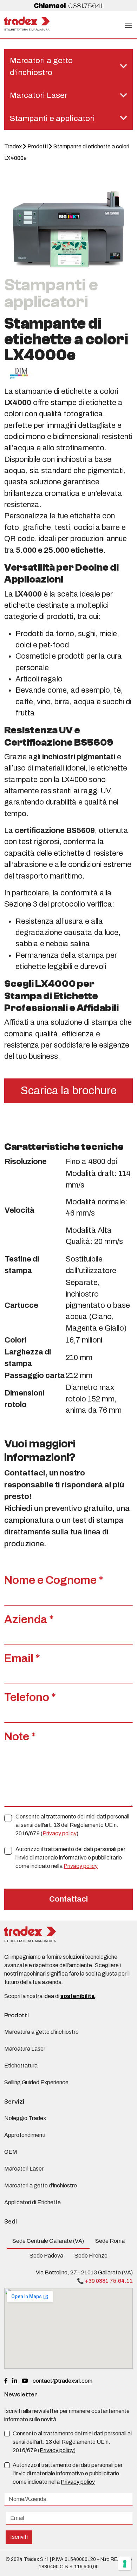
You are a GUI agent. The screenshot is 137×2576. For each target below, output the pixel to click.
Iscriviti (19, 2537)
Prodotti (38, 146)
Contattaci (68, 1899)
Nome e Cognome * (54, 1580)
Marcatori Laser (24, 2169)
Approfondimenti (25, 2135)
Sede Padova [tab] (46, 2256)
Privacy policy (60, 1833)
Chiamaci (69, 6)
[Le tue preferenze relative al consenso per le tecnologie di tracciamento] (125, 2564)
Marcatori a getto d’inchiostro (41, 2185)
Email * (22, 1658)
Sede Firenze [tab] (91, 2256)
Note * (20, 1737)
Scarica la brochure (68, 1091)
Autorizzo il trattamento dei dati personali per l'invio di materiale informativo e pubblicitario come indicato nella (70, 1858)
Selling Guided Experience (36, 2082)
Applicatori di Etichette (32, 2202)
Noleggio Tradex (25, 2118)
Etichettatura (21, 2066)
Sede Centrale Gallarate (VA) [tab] (48, 2241)
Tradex (13, 146)
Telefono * (30, 1697)
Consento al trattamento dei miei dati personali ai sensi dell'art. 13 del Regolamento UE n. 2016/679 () (72, 1825)
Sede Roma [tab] (110, 2241)
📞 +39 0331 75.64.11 (105, 2281)
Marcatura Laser (25, 2049)
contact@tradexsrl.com (63, 2381)
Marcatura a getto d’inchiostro (41, 2032)
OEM (11, 2152)
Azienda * (29, 1619)
